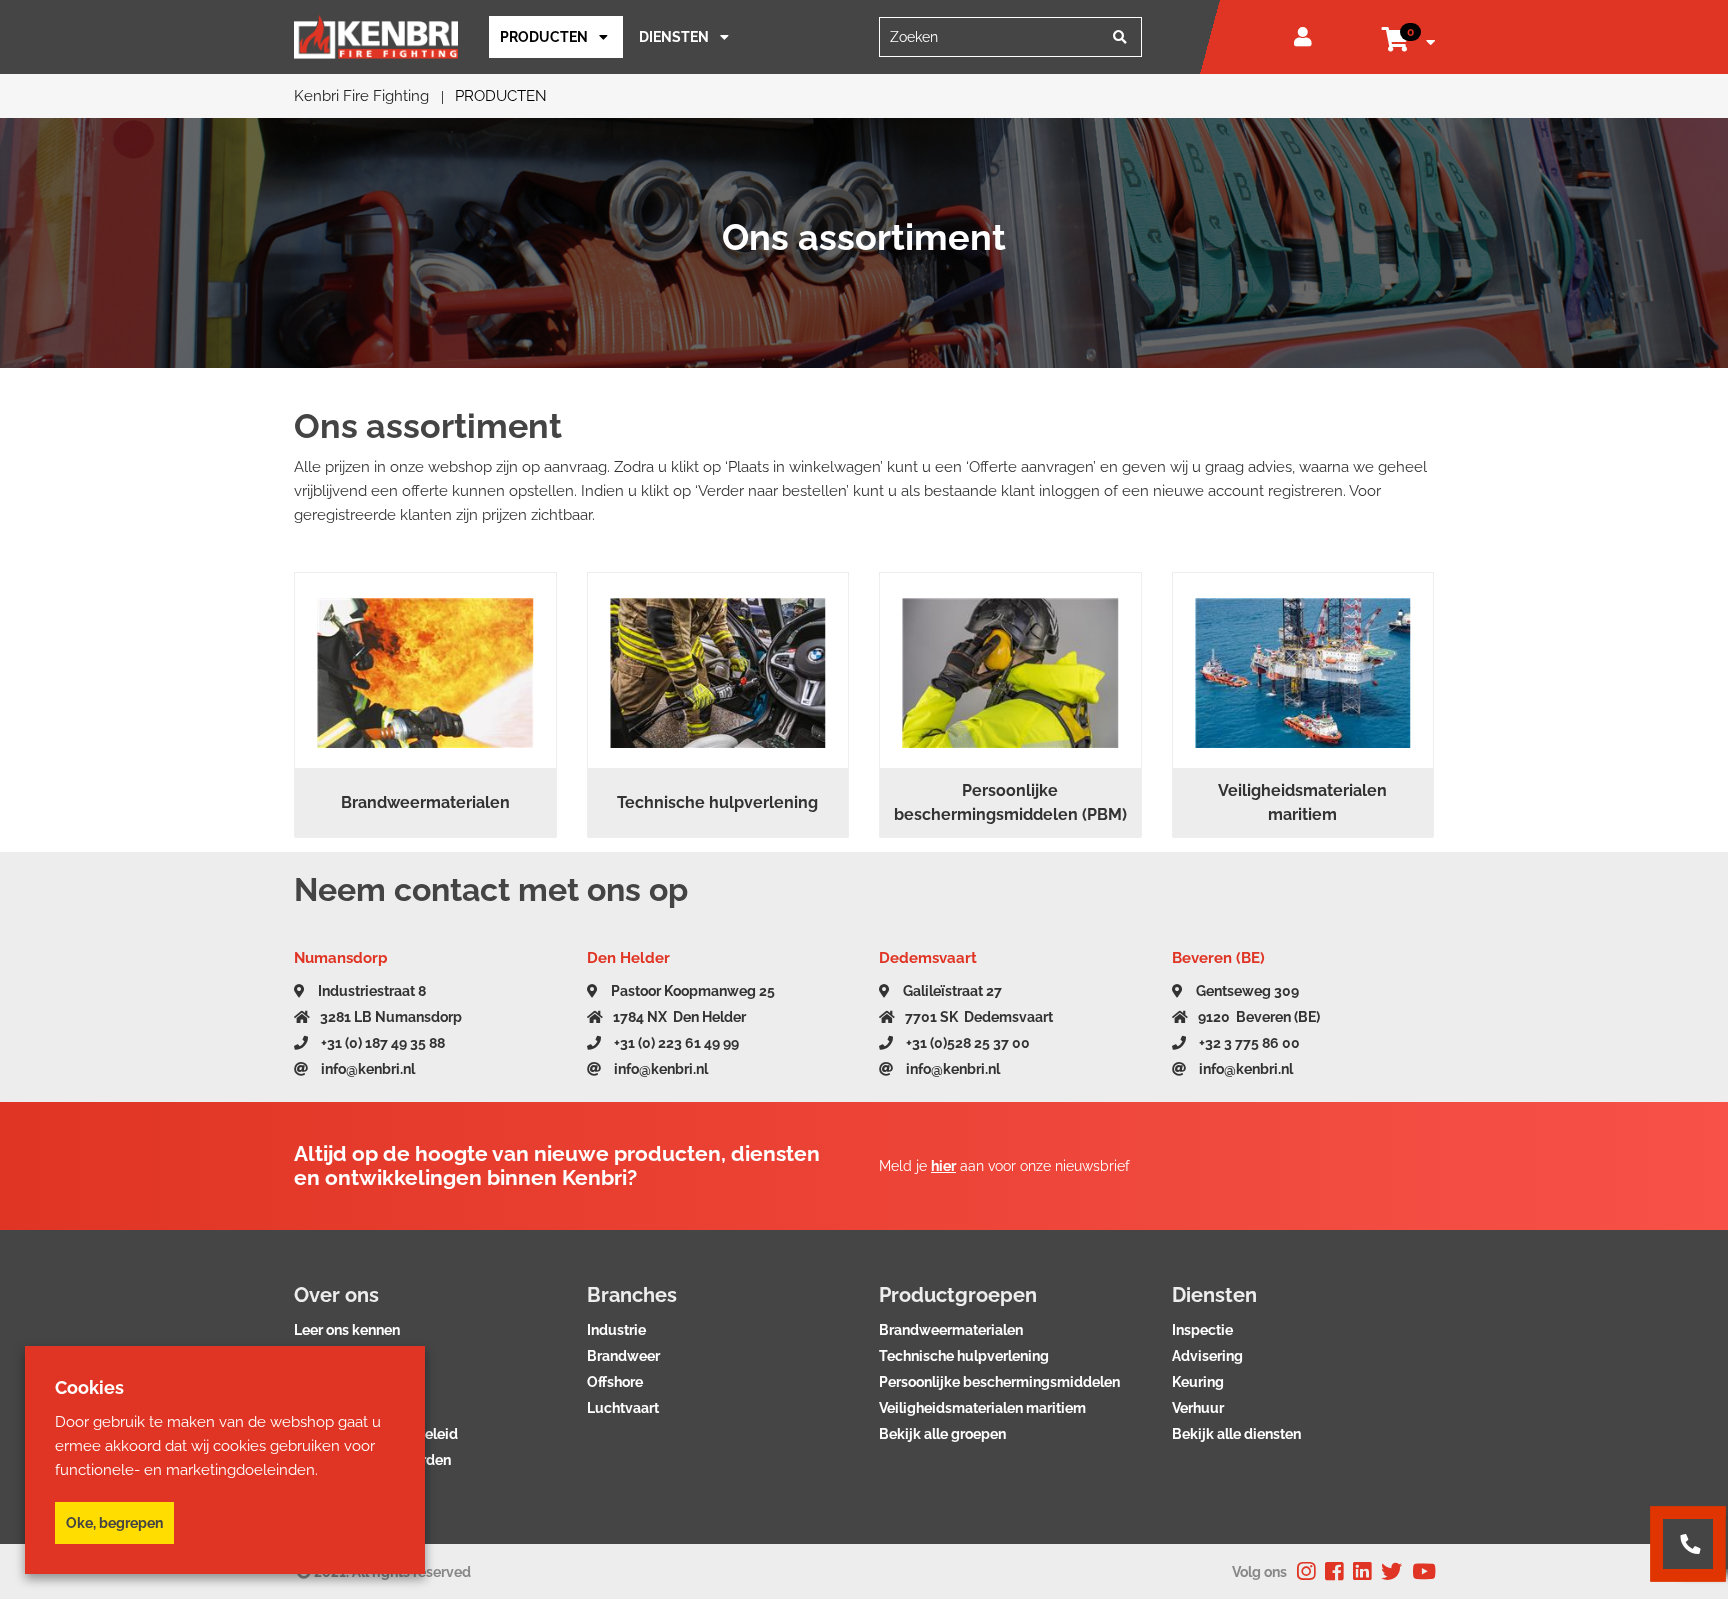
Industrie (616, 1330)
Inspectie (1202, 1330)
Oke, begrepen (114, 1523)
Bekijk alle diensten (1236, 1434)
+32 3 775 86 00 (1248, 1043)
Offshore (615, 1382)
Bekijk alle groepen (942, 1434)
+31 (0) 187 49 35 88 (381, 1043)
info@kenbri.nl (366, 1069)
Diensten (674, 37)
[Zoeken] (1120, 37)
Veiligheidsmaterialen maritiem (982, 1408)
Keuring (1198, 1382)
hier (943, 1166)
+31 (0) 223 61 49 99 (675, 1043)
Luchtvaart (623, 1408)
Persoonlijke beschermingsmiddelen (999, 1382)
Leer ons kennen (347, 1330)
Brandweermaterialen (951, 1330)
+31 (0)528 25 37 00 (966, 1043)
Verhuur (1198, 1408)
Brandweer (623, 1356)
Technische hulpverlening (964, 1356)
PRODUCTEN (544, 37)
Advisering (1207, 1356)
